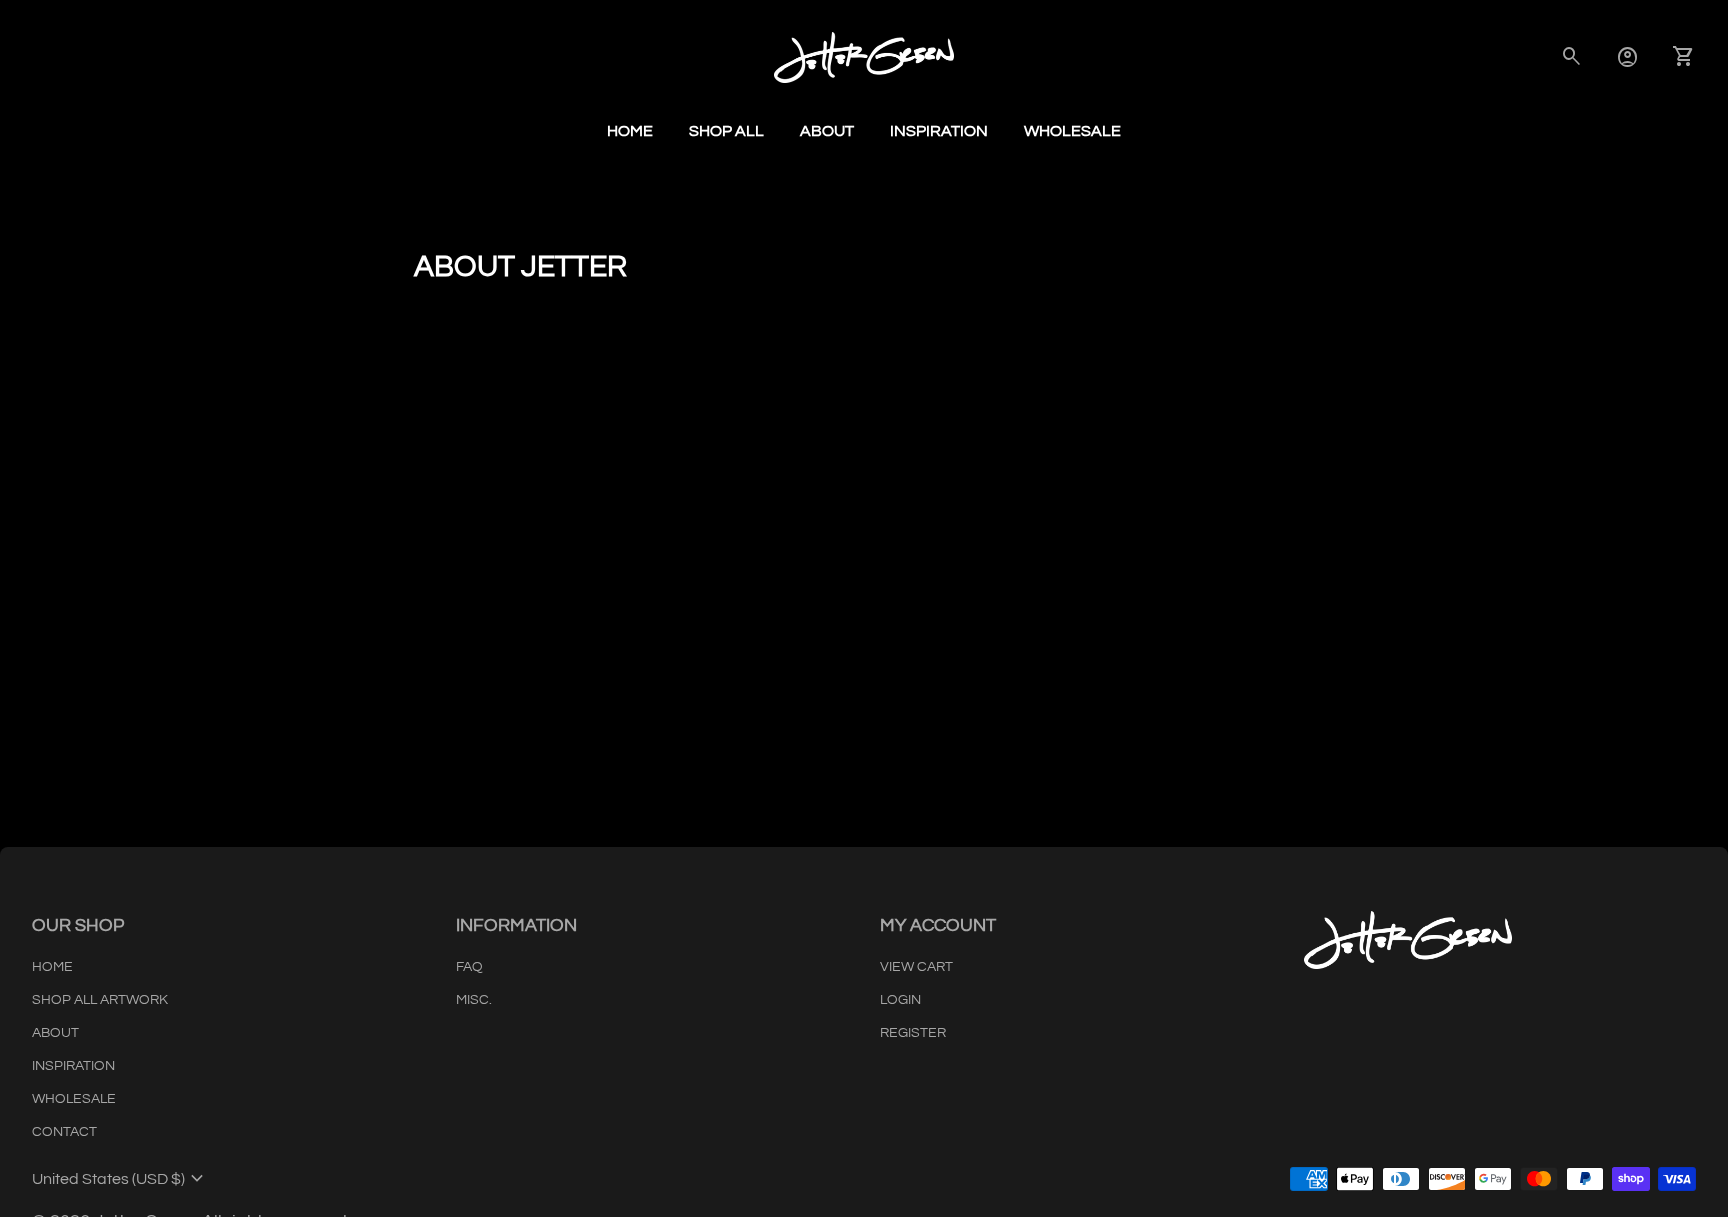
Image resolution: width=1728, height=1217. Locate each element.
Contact (64, 1132)
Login (900, 1000)
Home (630, 131)
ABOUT (55, 1033)
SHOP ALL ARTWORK (100, 1000)
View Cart (916, 967)
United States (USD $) (120, 1179)
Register (913, 1033)
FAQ (469, 967)
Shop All (726, 131)
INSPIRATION (73, 1066)
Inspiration (939, 131)
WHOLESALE (74, 1099)
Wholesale (1072, 131)
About (827, 131)
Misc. (474, 1000)
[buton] (120, 1179)
